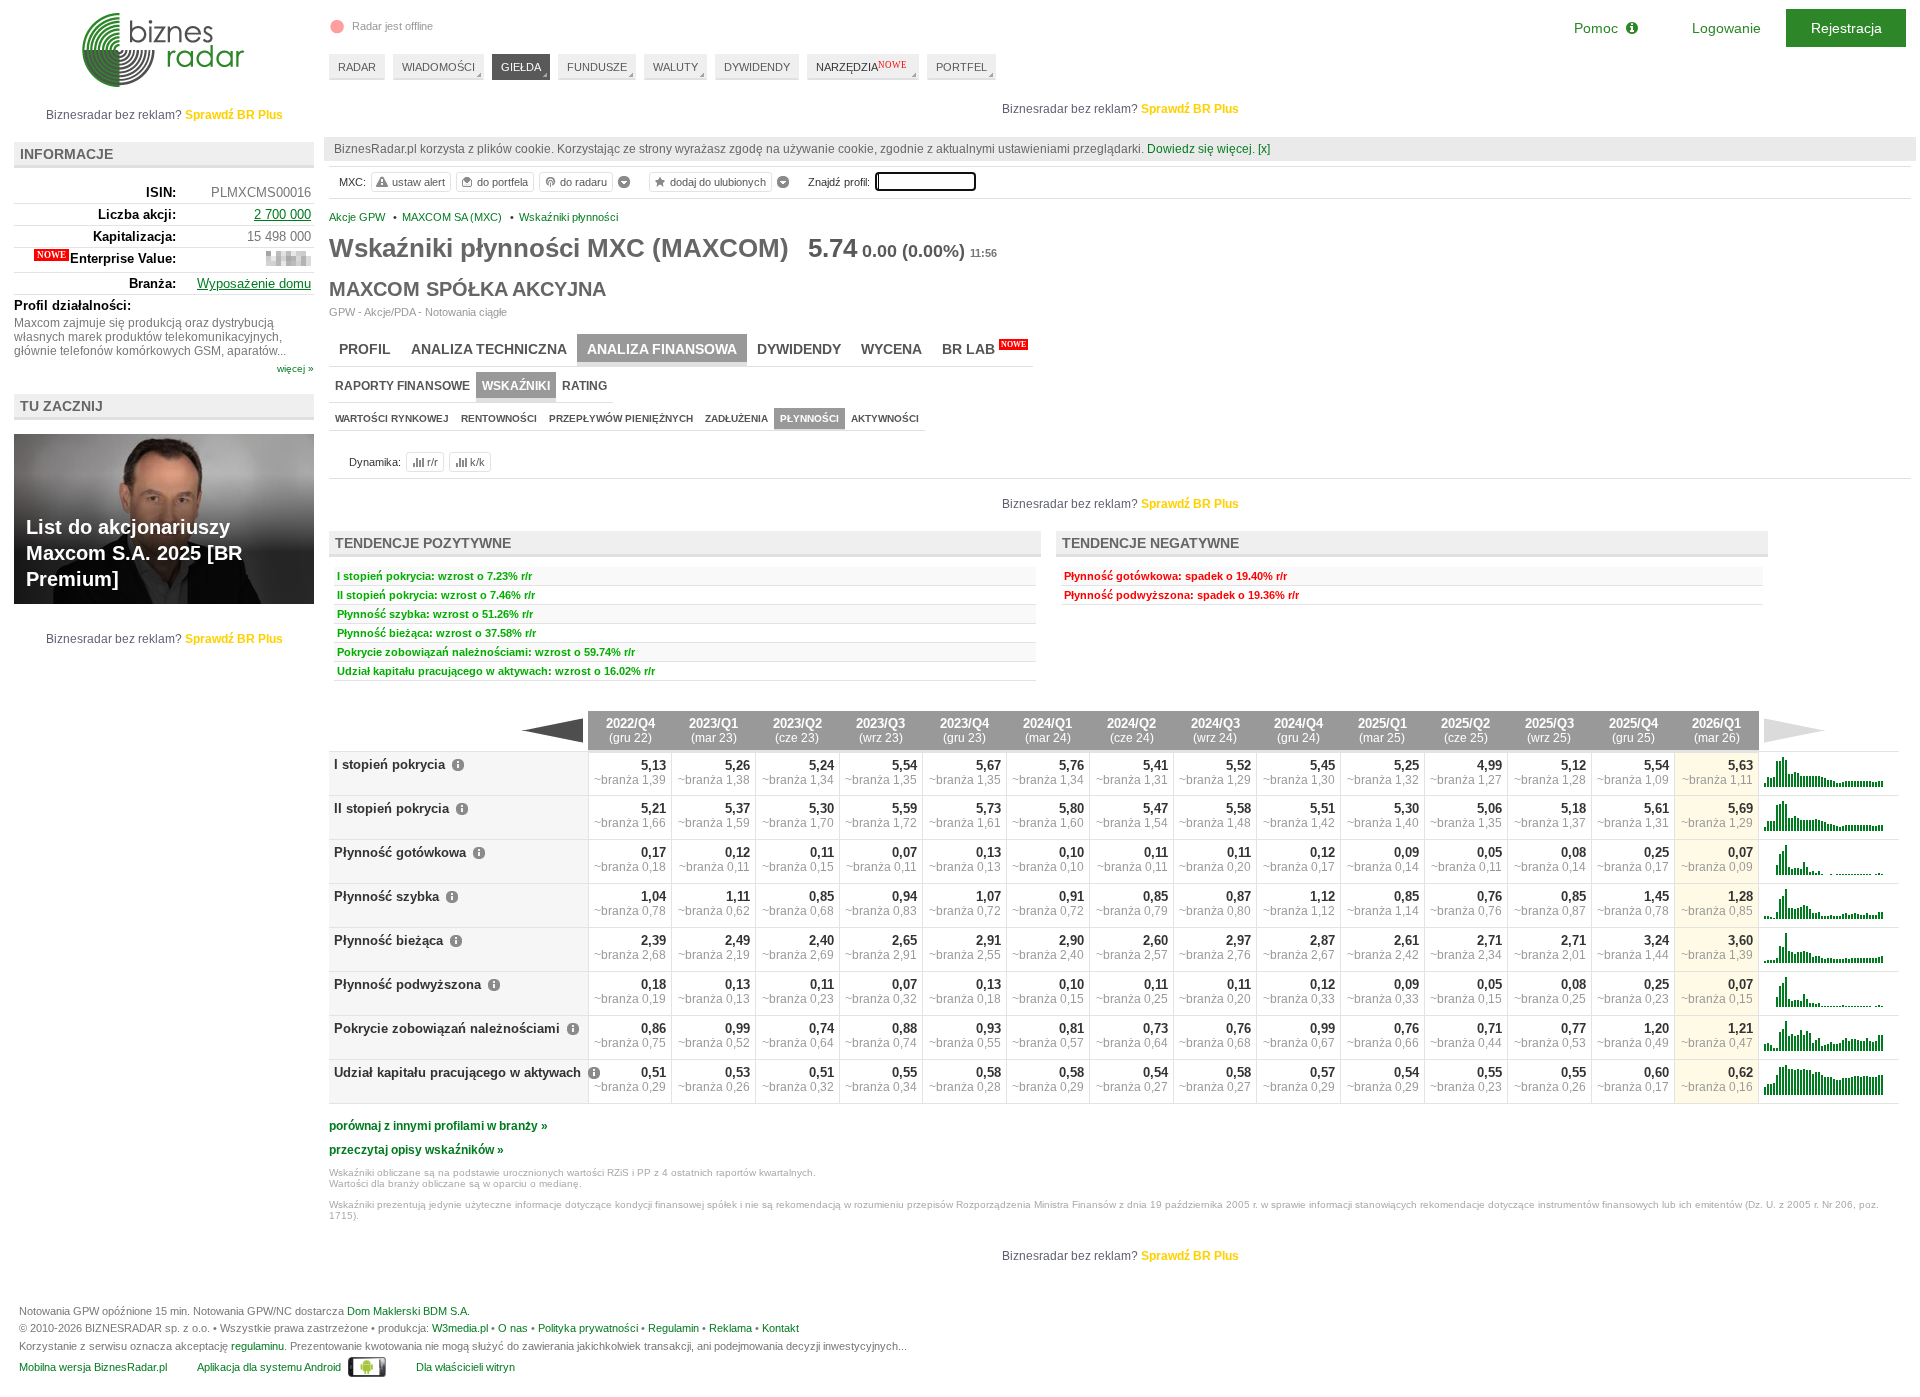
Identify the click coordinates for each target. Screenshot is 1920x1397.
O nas (513, 1328)
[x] (1264, 149)
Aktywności (885, 418)
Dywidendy (799, 349)
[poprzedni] (552, 730)
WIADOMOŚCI (438, 67)
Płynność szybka (386, 896)
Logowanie (1726, 28)
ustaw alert (418, 182)
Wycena (891, 349)
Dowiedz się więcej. (1201, 149)
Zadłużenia (736, 418)
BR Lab (984, 348)
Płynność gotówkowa (400, 852)
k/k (477, 462)
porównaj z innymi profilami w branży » (438, 1126)
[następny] (1794, 730)
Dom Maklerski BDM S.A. (408, 1311)
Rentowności (499, 418)
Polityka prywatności (588, 1328)
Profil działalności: (72, 305)
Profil (365, 349)
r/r (432, 462)
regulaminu (257, 1346)
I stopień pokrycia (389, 764)
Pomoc (1600, 28)
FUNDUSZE (597, 67)
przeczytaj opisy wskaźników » (416, 1150)
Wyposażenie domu (254, 283)
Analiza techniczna (489, 349)
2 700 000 (282, 214)
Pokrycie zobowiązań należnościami (447, 1028)
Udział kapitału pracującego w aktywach (457, 1072)
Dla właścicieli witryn (465, 1367)
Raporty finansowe (402, 386)
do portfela (502, 182)
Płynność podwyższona (407, 984)
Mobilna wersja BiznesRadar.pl (93, 1367)
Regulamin (673, 1328)
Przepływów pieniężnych (621, 418)
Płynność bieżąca (388, 940)
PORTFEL (961, 67)
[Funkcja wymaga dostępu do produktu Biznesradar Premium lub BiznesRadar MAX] (288, 261)
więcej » (295, 368)
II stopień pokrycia (391, 808)
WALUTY (675, 67)
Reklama (730, 1328)
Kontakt (780, 1328)
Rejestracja (1846, 28)
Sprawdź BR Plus (1190, 109)
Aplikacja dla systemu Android (269, 1367)
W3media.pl (460, 1328)
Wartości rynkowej (392, 418)
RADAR (357, 67)
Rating (584, 386)
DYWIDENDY (757, 67)
